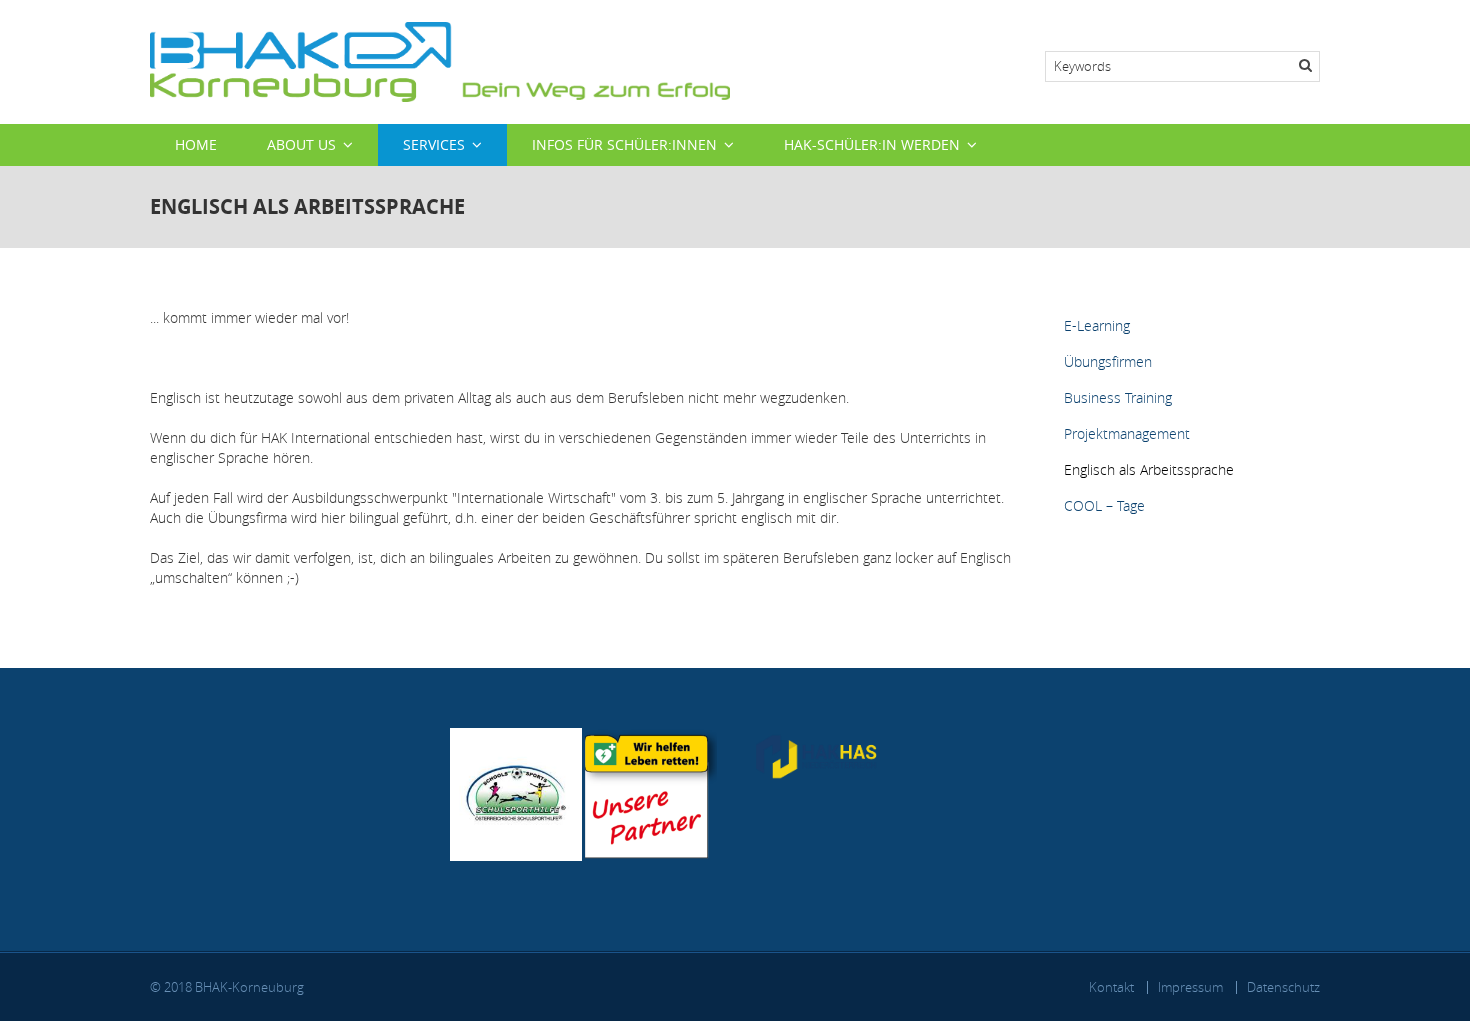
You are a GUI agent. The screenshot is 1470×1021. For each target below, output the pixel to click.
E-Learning (1097, 325)
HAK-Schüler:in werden (872, 144)
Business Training (1118, 397)
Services (434, 144)
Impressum (1190, 987)
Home (196, 144)
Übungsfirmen (1108, 361)
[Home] (440, 60)
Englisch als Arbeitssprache (1149, 469)
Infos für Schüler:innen (624, 144)
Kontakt (1111, 987)
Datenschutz (1283, 987)
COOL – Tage (1104, 505)
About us (301, 144)
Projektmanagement (1127, 433)
